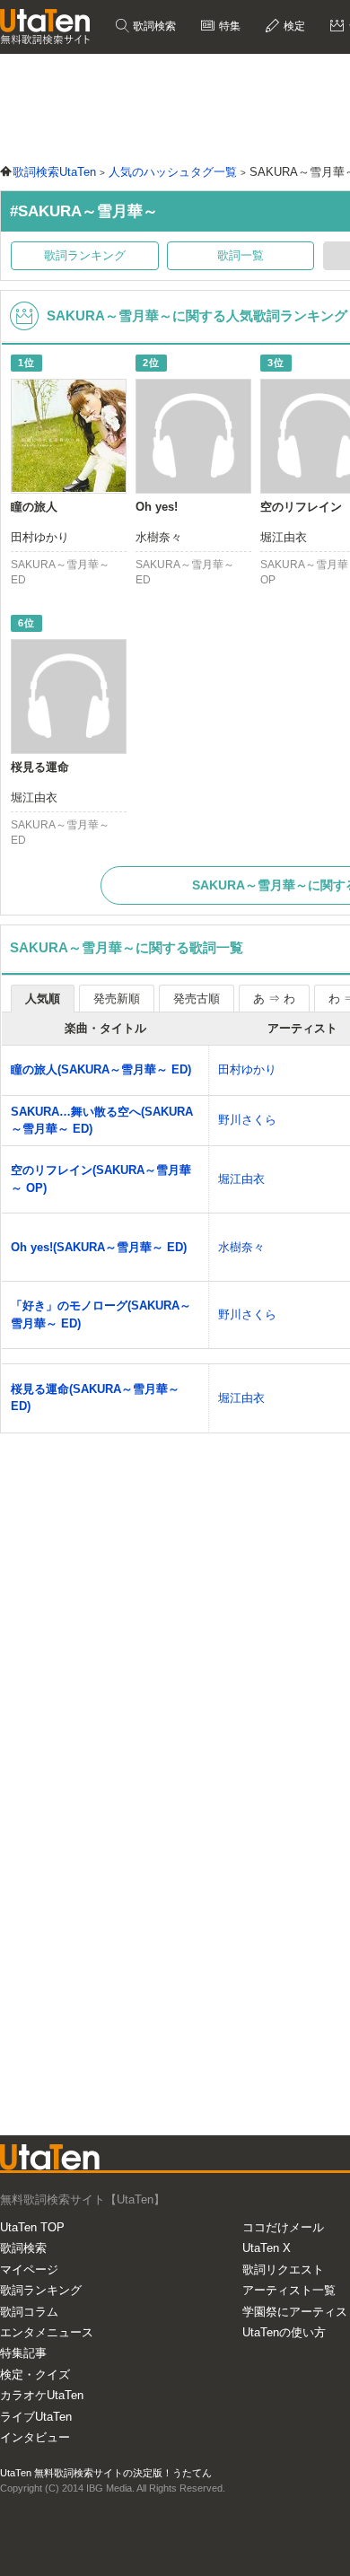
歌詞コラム (29, 2312)
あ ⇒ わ (274, 999)
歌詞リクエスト (283, 2269)
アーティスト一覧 (289, 2290)
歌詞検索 (153, 26)
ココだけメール (283, 2227)
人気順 (43, 999)
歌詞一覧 (241, 255)
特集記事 (23, 2353)
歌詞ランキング (85, 255)
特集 (228, 26)
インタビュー (35, 2437)
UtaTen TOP (32, 2227)
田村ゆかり (247, 1069)
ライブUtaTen (36, 2417)
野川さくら (247, 1120)
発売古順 (197, 999)
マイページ (29, 2269)
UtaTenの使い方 (284, 2332)
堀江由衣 (241, 1179)
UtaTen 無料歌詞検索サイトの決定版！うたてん (106, 2473)
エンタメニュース (47, 2332)
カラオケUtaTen (42, 2395)
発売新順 (117, 999)
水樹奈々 (241, 1247)
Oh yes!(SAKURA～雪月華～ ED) (99, 1247)
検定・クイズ (35, 2374)
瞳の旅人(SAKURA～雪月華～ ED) (101, 1069)
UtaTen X (267, 2248)
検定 (293, 26)
